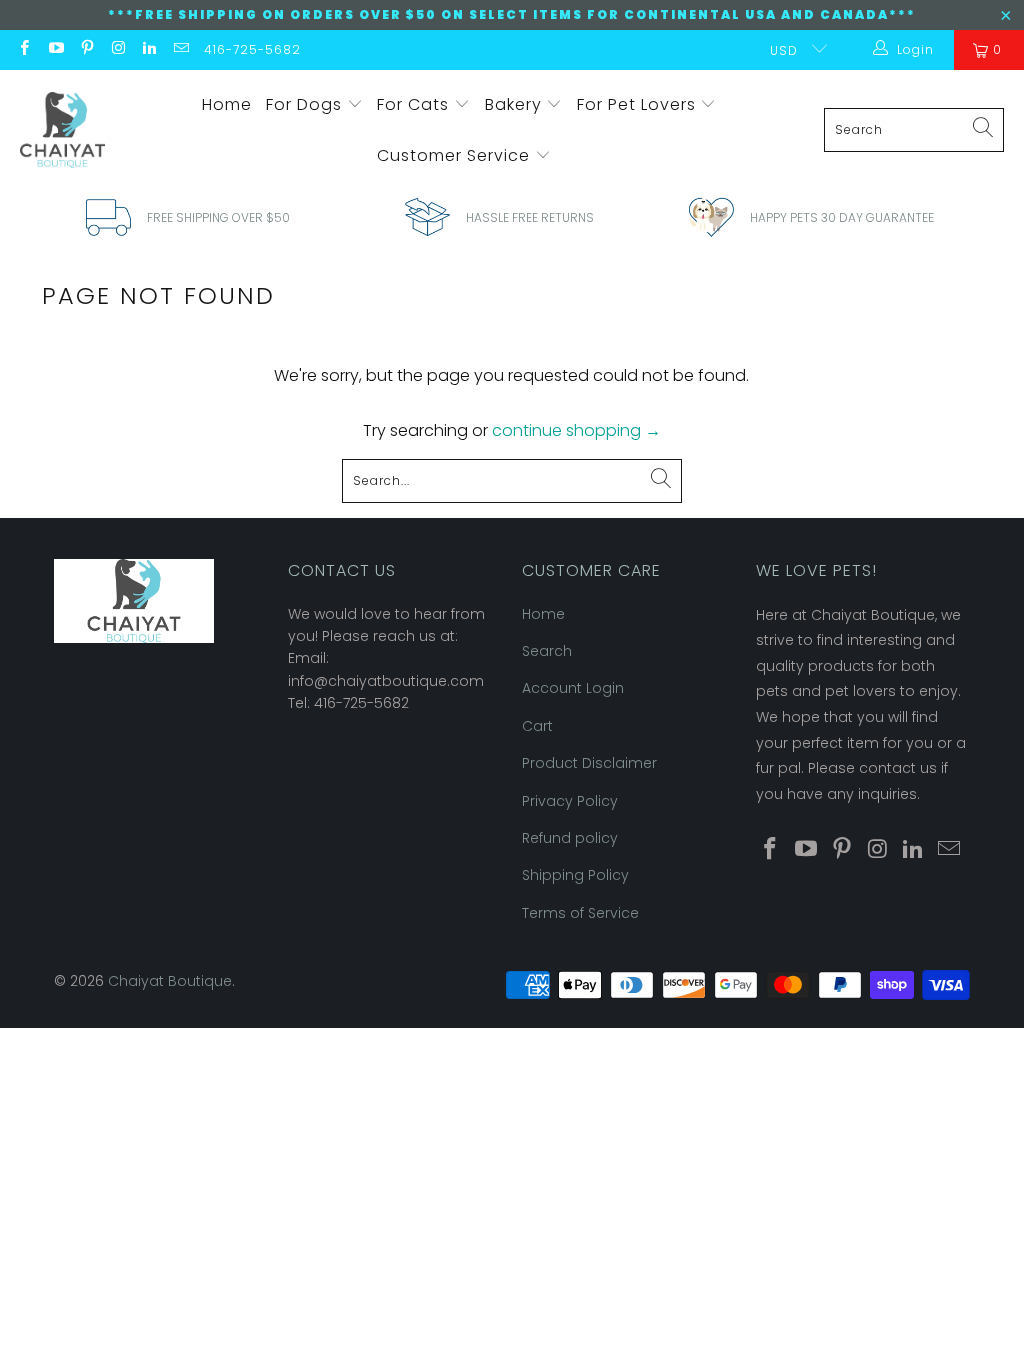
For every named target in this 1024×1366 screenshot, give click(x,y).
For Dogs (306, 104)
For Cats (415, 104)
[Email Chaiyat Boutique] (179, 49)
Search (547, 651)
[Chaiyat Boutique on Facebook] (23, 49)
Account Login (573, 688)
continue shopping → (576, 430)
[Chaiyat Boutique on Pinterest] (86, 49)
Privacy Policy (570, 801)
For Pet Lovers (639, 104)
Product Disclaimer (589, 763)
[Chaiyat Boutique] (62, 130)
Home (227, 104)
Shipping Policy (575, 875)
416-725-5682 (252, 49)
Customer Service (456, 155)
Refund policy (570, 838)
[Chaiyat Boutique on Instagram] (117, 49)
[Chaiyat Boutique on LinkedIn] (148, 49)
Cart (537, 726)
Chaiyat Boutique (170, 981)
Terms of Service (580, 913)
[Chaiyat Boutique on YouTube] (54, 49)
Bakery (516, 104)
